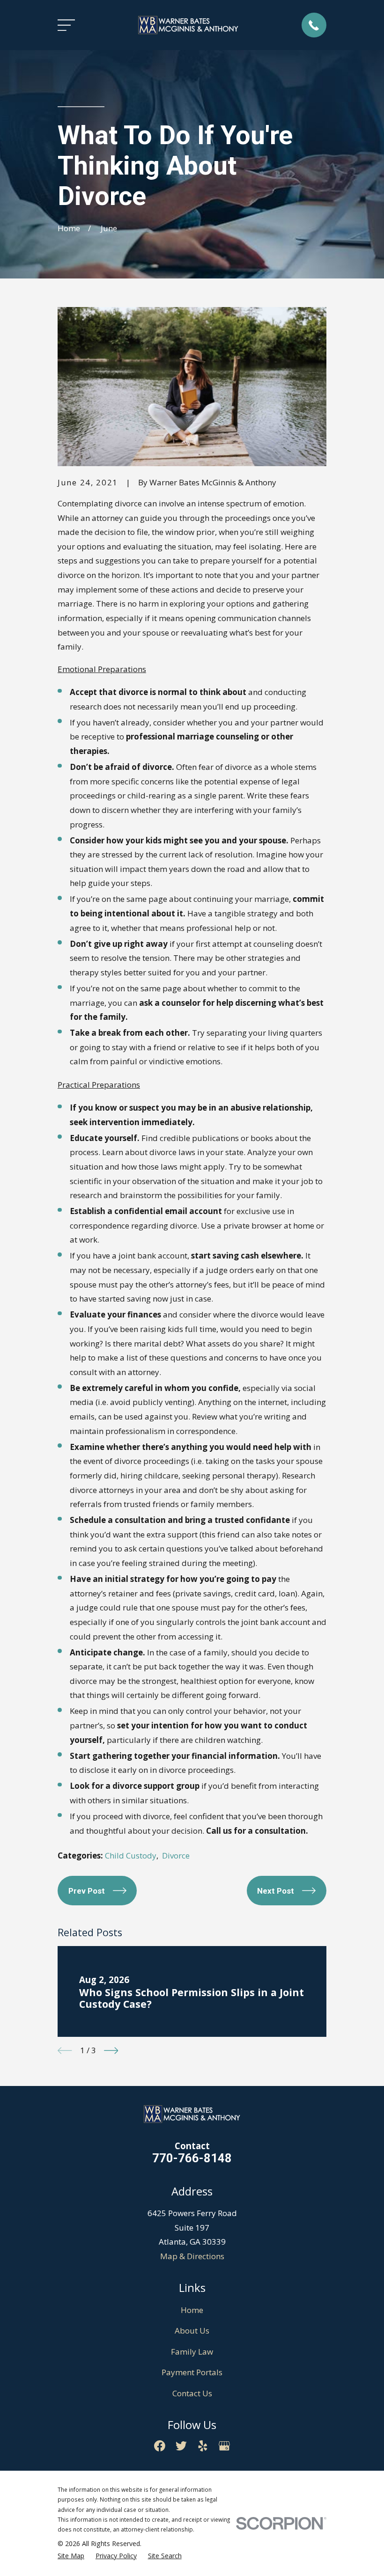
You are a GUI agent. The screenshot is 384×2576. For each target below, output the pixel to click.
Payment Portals (192, 2372)
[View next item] (111, 2051)
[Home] (188, 25)
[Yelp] (203, 2446)
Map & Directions (192, 2256)
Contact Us (192, 2393)
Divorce (176, 1855)
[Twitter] (181, 2446)
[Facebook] (160, 2446)
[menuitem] (71, 2556)
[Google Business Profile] (224, 2446)
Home (192, 2310)
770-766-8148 (192, 2158)
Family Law (192, 2352)
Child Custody (131, 1855)
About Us (192, 2331)
